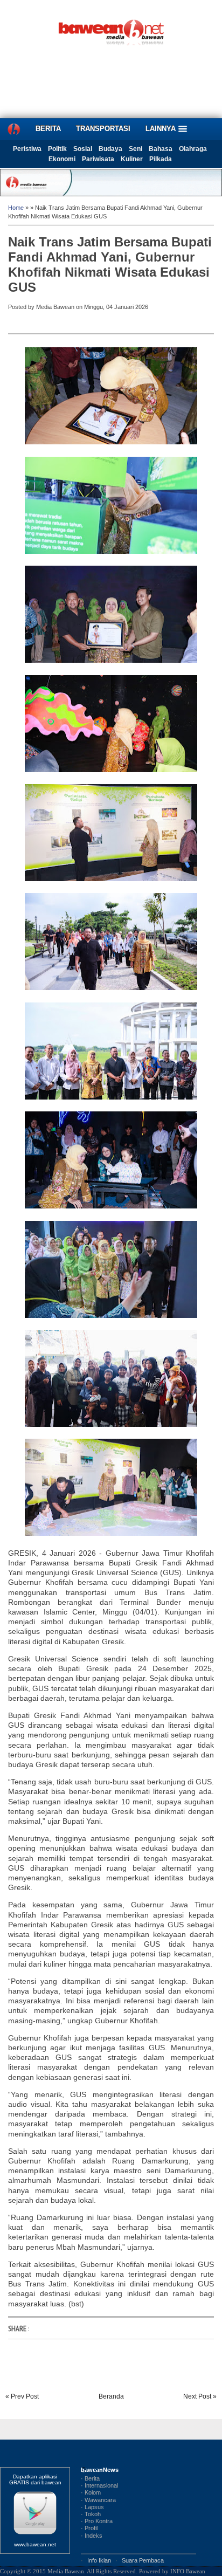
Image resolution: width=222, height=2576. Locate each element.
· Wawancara (98, 2500)
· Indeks (92, 2536)
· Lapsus (92, 2507)
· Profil (89, 2528)
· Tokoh (91, 2514)
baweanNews (100, 2470)
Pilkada (161, 159)
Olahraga (193, 149)
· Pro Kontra (97, 2521)
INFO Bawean (188, 2571)
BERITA (48, 129)
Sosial (83, 149)
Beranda (111, 2396)
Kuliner (132, 159)
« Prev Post (22, 2396)
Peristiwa (27, 149)
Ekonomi (62, 159)
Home (16, 208)
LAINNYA (162, 129)
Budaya (110, 149)
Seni (136, 149)
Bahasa (161, 149)
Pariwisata (98, 159)
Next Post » (200, 2396)
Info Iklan (99, 2560)
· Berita (90, 2478)
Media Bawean (66, 2571)
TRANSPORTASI (103, 129)
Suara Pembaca (143, 2560)
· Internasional (99, 2485)
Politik (57, 149)
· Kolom (91, 2492)
